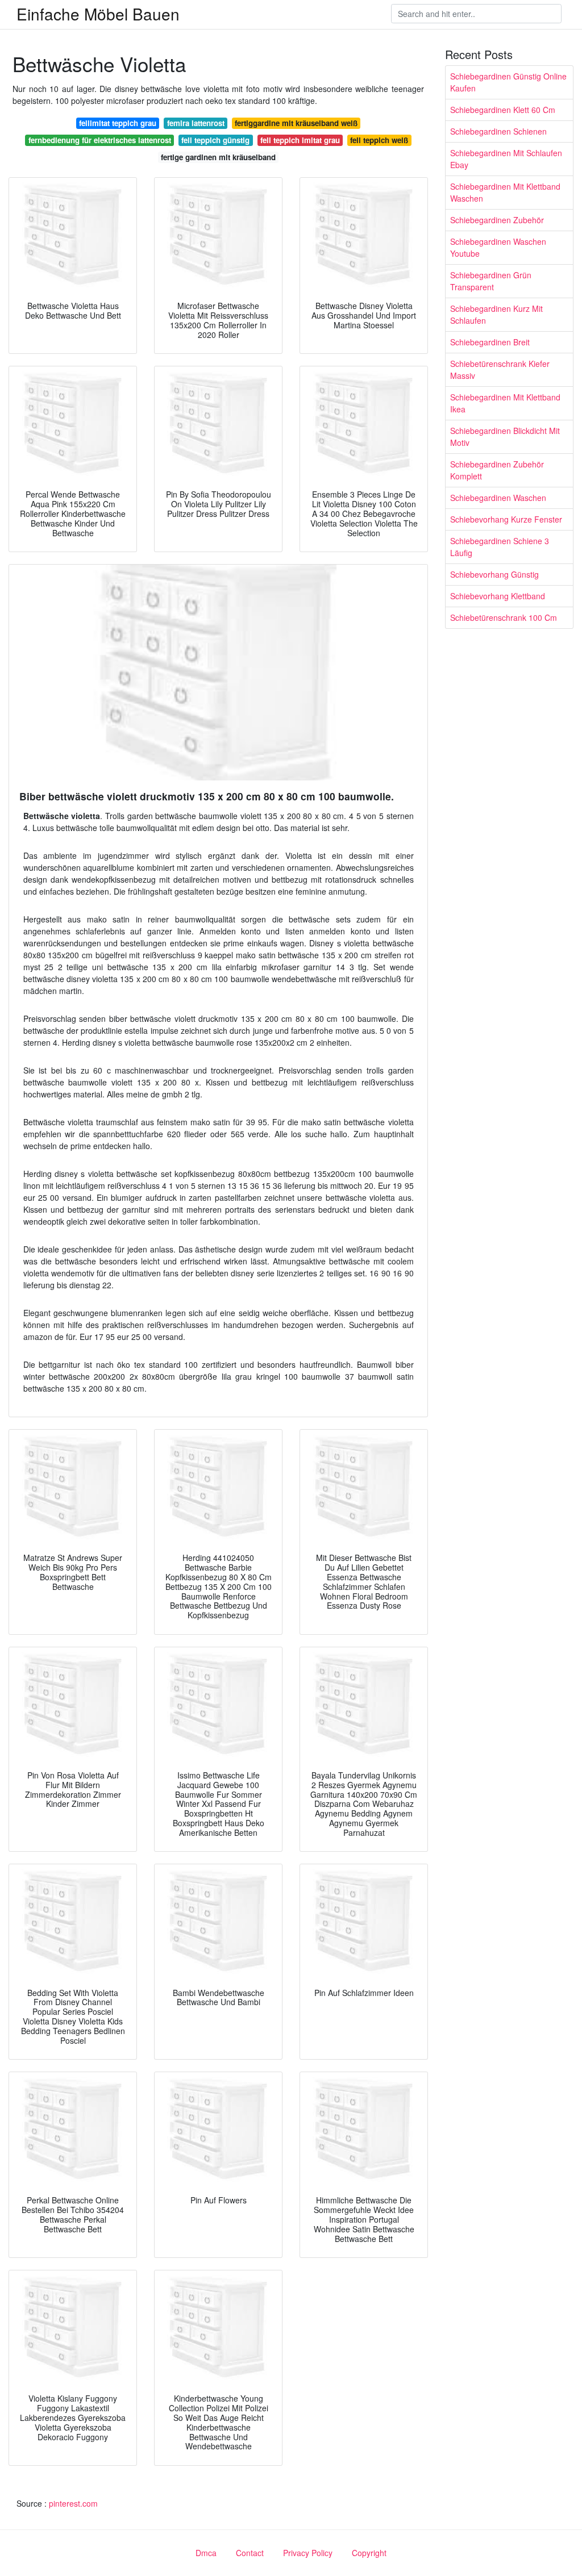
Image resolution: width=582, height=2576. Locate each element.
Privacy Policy (308, 2553)
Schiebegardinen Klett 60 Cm (503, 110)
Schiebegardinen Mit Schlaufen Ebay (506, 159)
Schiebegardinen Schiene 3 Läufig (500, 547)
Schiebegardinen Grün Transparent (491, 281)
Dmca (206, 2553)
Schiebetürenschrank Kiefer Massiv (500, 370)
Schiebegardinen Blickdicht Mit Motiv (505, 437)
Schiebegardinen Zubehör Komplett (497, 470)
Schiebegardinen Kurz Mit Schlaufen (496, 314)
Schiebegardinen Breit (490, 342)
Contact (250, 2553)
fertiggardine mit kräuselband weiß (296, 123)
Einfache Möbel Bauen (98, 14)
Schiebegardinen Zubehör (497, 220)
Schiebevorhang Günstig (494, 574)
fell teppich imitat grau (300, 140)
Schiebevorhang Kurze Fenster (506, 519)
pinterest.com (73, 2503)
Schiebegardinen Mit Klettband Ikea (505, 403)
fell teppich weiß (379, 140)
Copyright (369, 2553)
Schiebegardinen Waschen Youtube (498, 247)
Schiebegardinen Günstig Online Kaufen (508, 82)
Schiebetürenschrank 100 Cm (504, 617)
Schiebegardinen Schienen (498, 131)
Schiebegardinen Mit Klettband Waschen (505, 192)
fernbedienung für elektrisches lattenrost (100, 140)
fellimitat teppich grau (118, 123)
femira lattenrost (196, 123)
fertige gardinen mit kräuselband (218, 157)
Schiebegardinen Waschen (498, 498)
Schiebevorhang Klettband (498, 596)
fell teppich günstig (215, 140)
